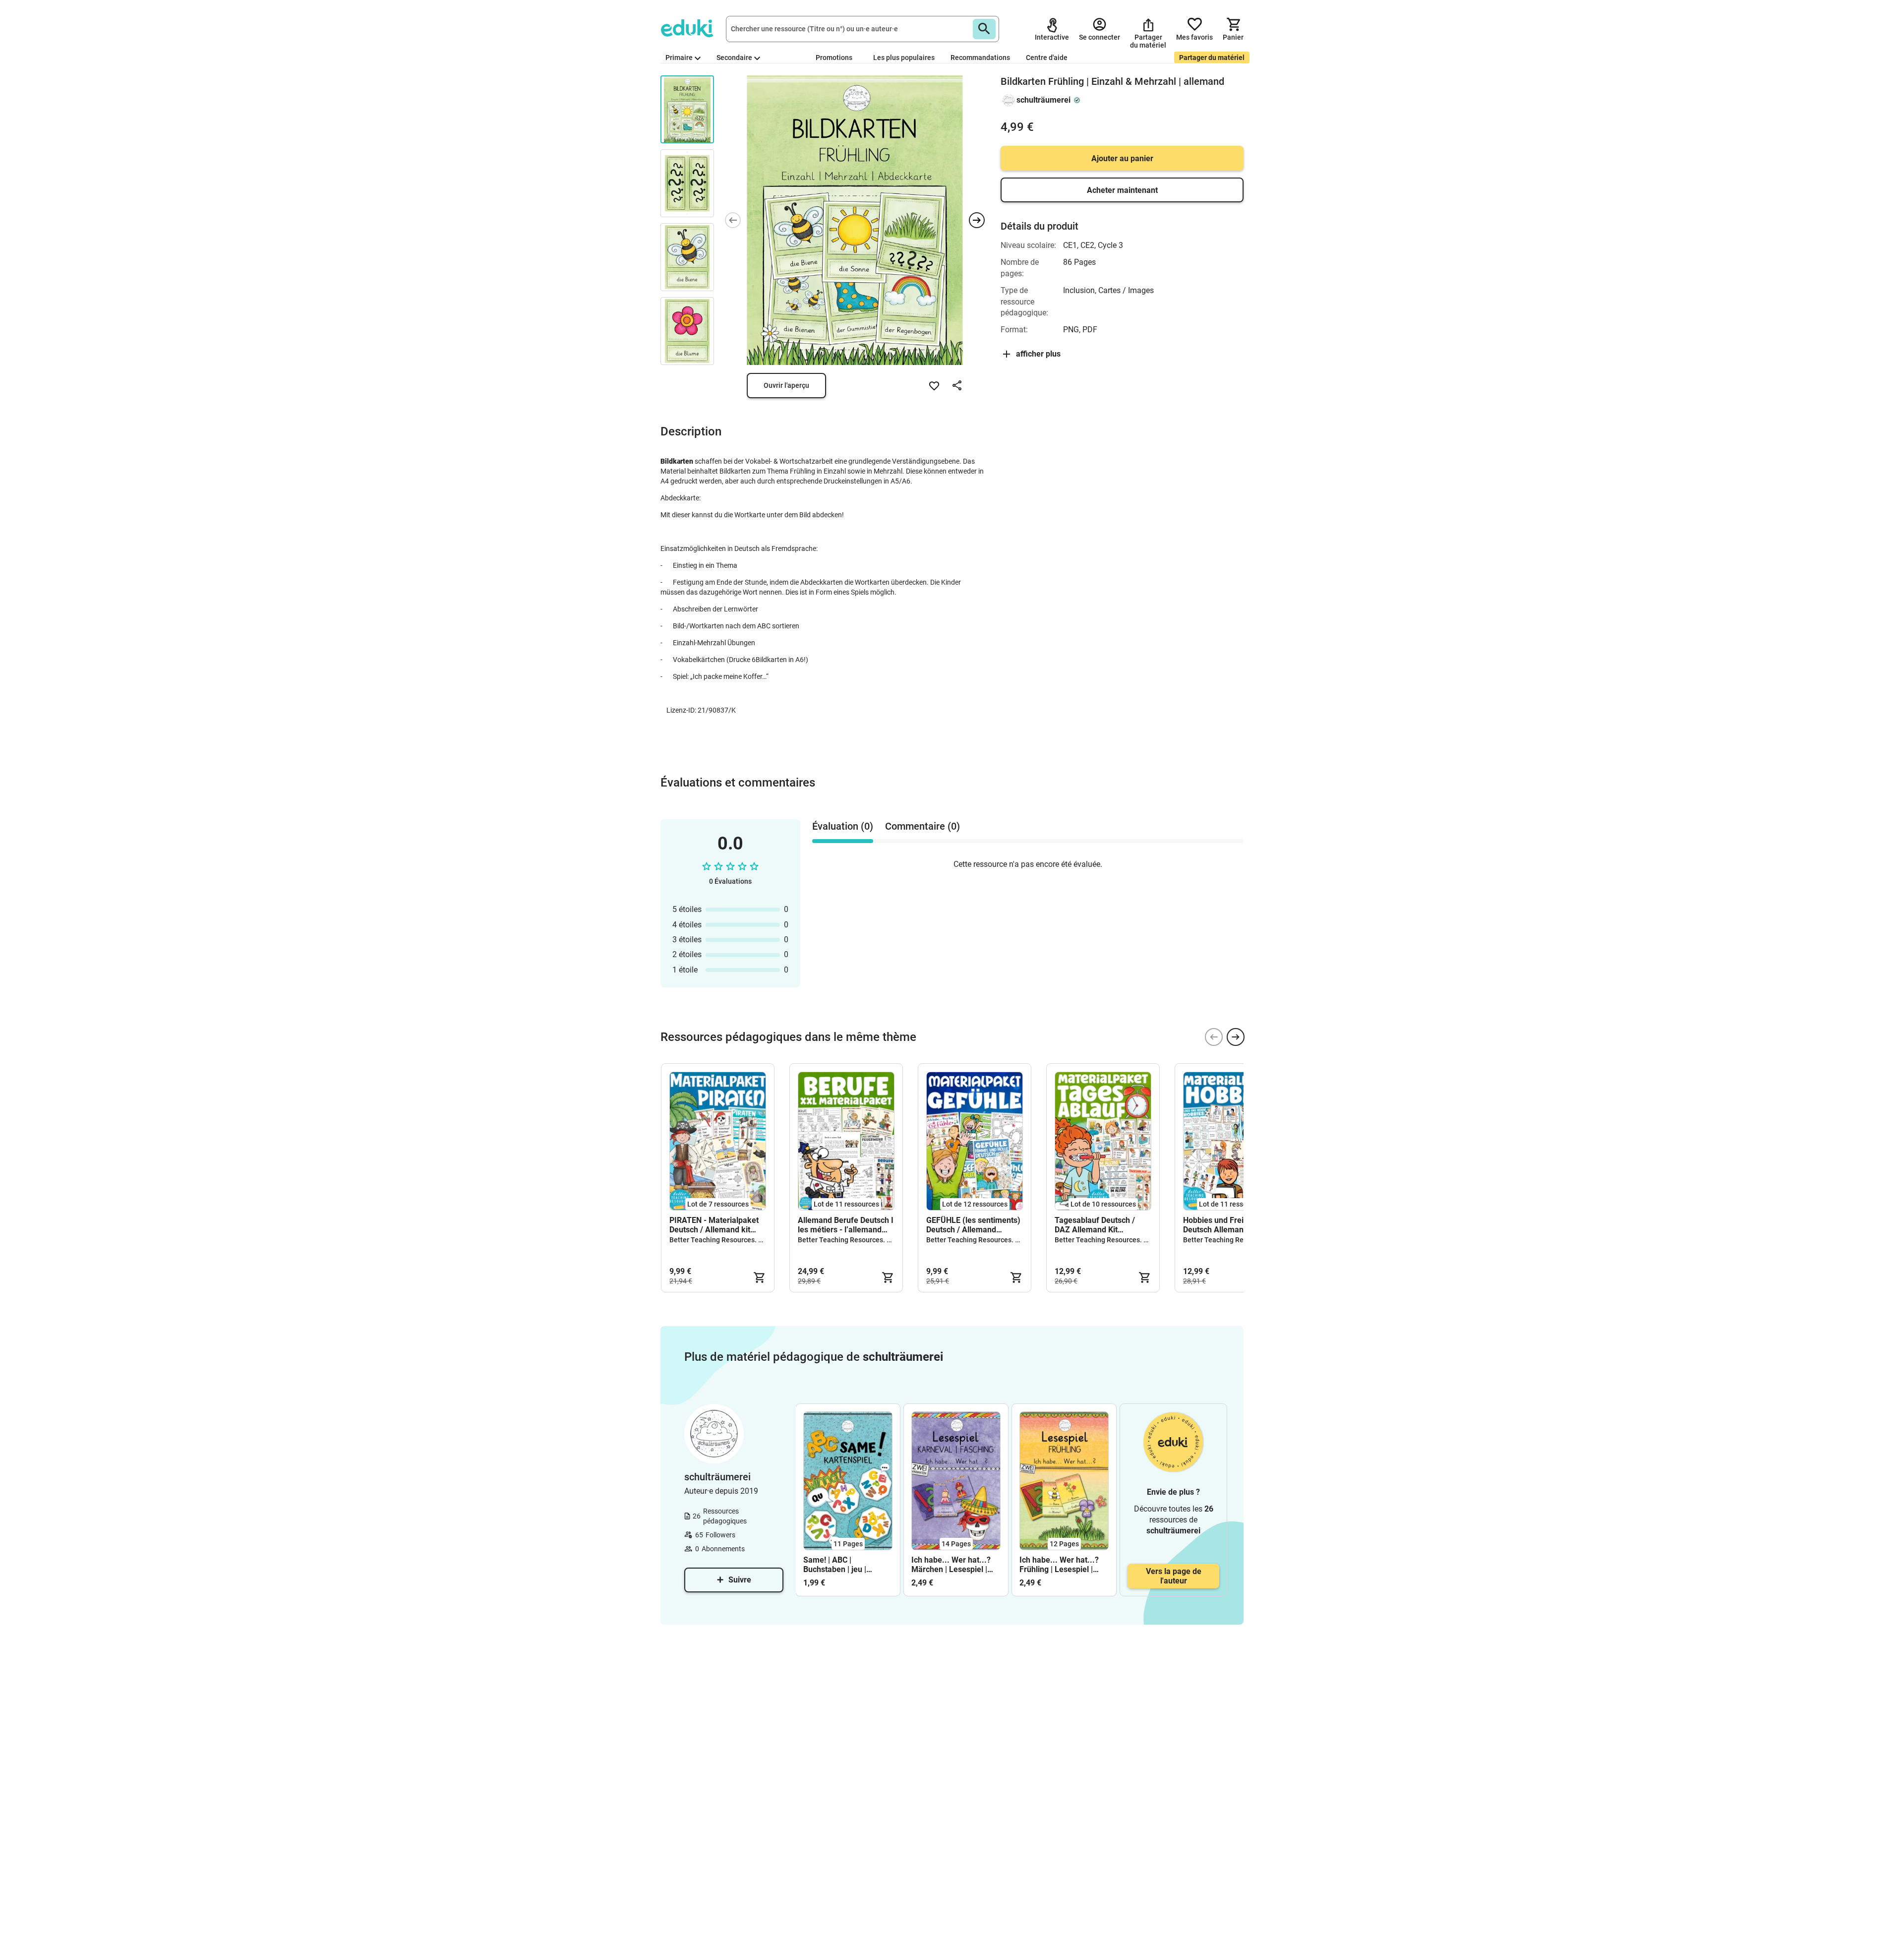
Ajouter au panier (1122, 158)
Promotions (834, 58)
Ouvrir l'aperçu (786, 385)
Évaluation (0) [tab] (843, 826)
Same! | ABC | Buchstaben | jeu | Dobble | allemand (835, 1565)
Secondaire (734, 58)
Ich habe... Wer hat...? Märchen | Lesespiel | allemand (951, 1565)
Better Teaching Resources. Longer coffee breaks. (748, 1240)
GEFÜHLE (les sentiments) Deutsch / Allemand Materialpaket (973, 1225)
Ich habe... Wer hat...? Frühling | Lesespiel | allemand (1059, 1565)
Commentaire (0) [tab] (922, 826)
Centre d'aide (1047, 58)
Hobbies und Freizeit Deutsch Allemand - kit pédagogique (1223, 1225)
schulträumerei (1043, 100)
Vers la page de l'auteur (1174, 1576)
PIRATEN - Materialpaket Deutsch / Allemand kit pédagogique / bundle (714, 1225)
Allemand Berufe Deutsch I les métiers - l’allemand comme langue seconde (846, 1225)
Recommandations (980, 58)
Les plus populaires (904, 58)
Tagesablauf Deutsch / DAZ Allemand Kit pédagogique (1095, 1225)
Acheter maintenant (1122, 190)
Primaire (679, 58)
